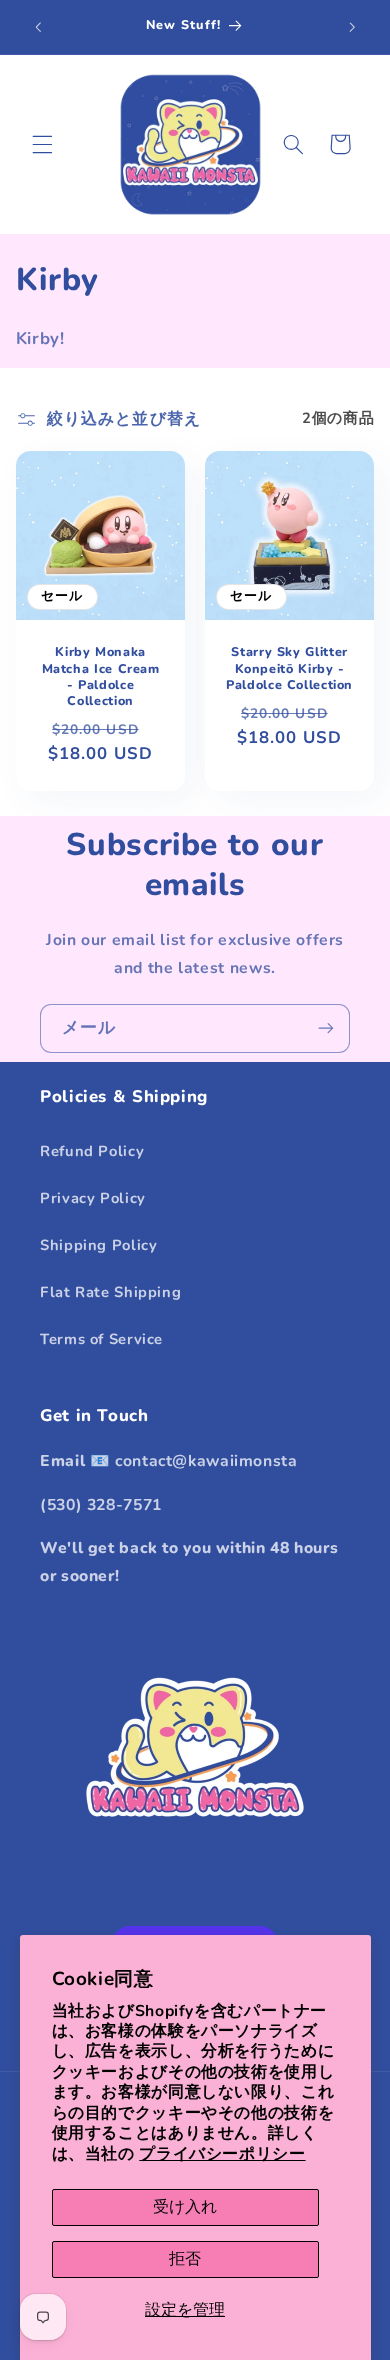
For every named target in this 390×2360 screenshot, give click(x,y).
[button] (42, 144)
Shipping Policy (98, 1245)
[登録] (326, 1028)
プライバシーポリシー (222, 2154)
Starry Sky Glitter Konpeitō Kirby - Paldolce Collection (289, 668)
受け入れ (185, 2207)
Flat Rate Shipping (110, 1292)
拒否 (185, 2259)
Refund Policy (92, 1151)
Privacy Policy (93, 1198)
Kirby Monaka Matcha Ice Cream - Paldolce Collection (100, 676)
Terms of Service (101, 1339)
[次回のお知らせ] (352, 27)
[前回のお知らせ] (38, 27)
